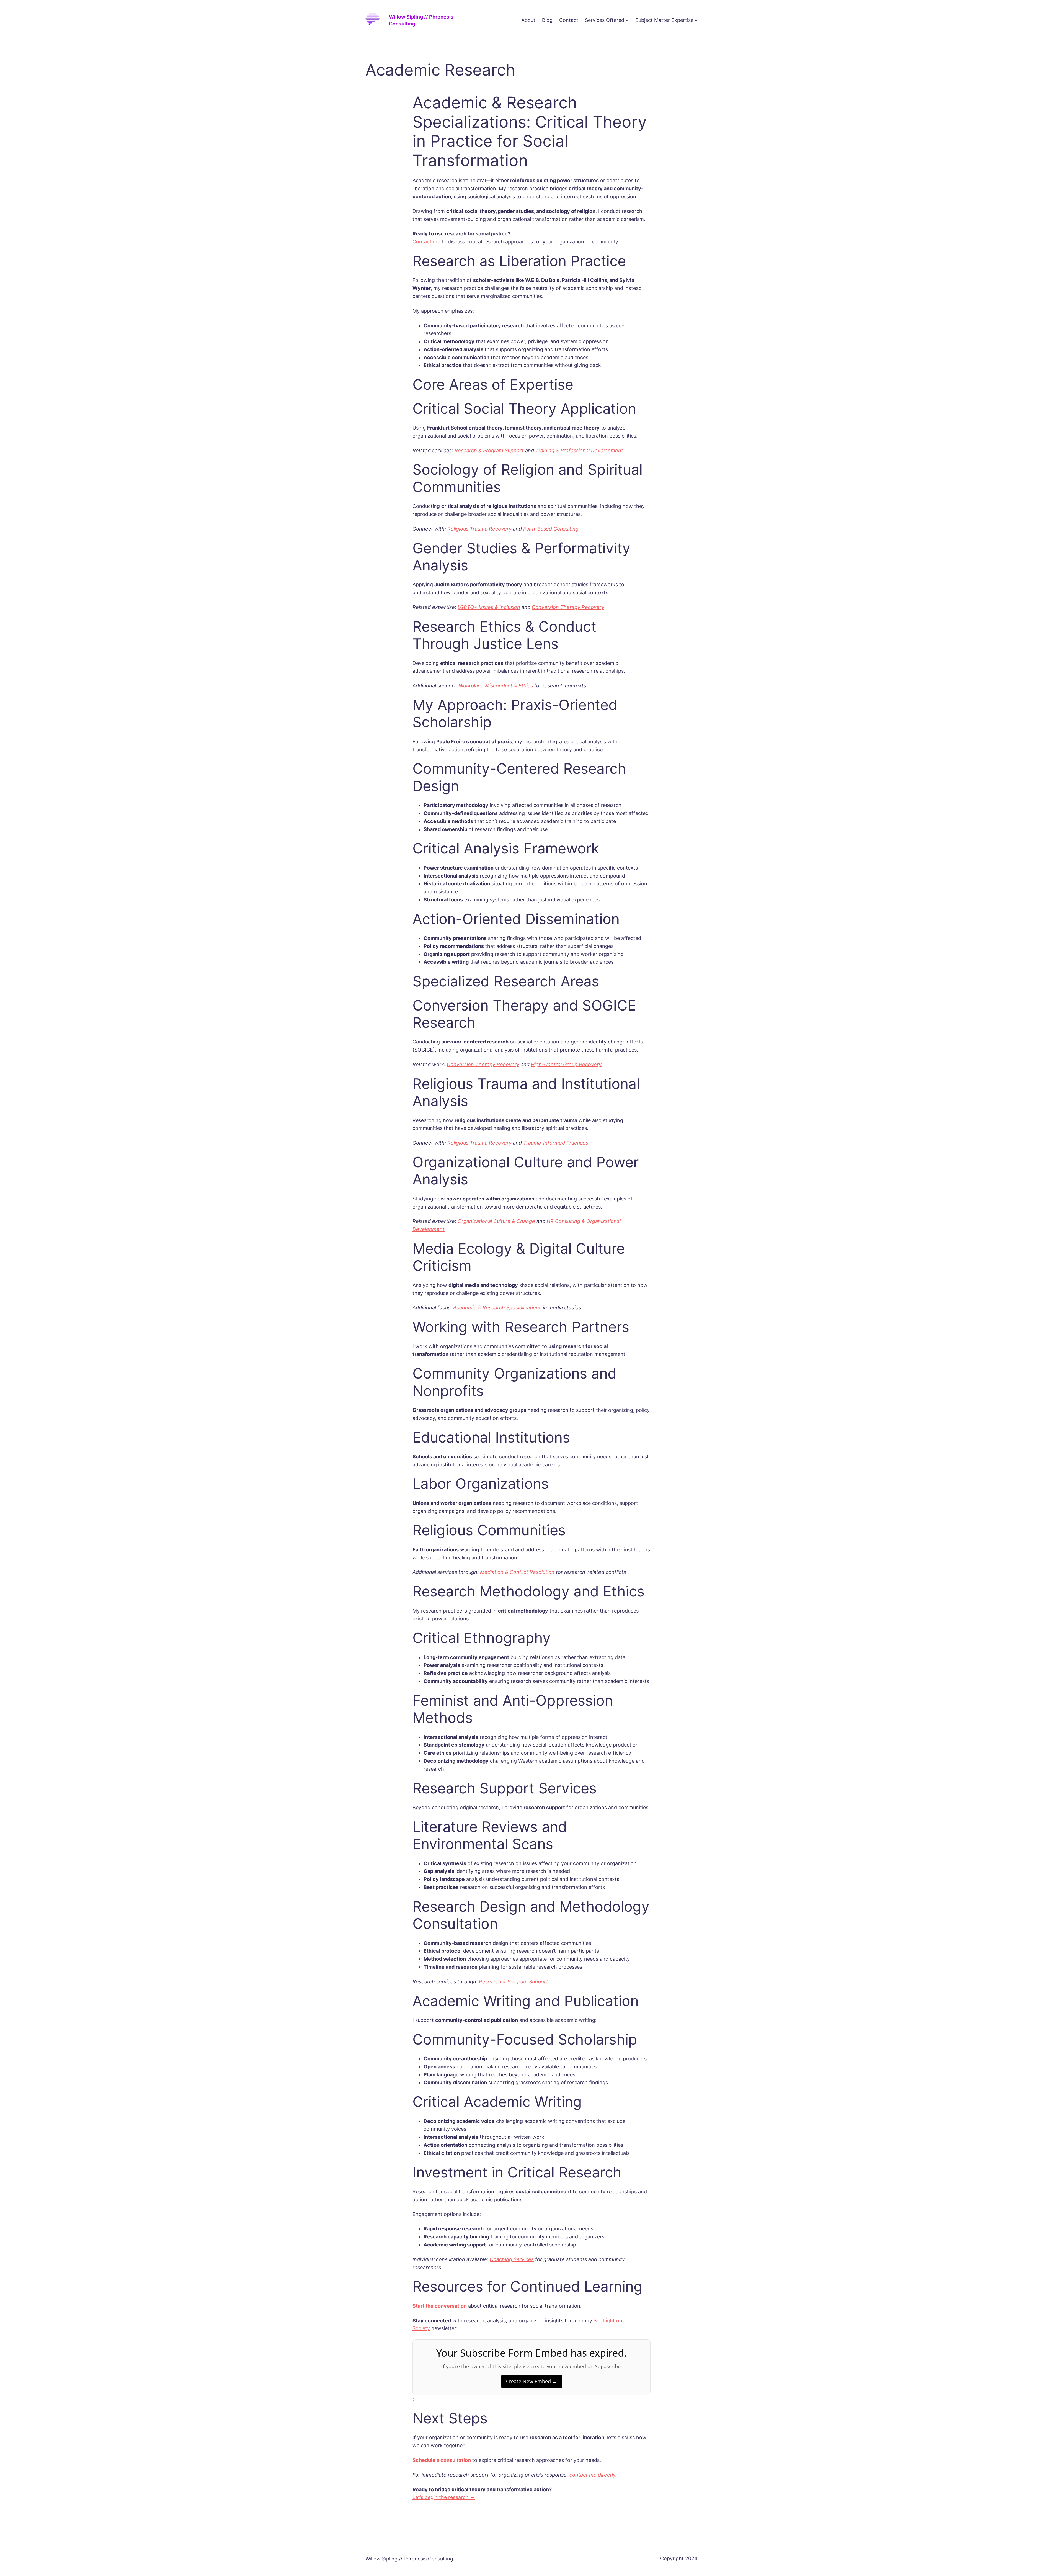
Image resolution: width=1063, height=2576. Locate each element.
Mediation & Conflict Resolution (517, 1572)
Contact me (426, 242)
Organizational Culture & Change (496, 1221)
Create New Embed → (532, 2381)
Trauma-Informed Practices (556, 1143)
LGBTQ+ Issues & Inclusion (489, 607)
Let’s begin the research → (444, 2497)
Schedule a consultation (442, 2460)
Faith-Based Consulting (551, 529)
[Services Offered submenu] (627, 20)
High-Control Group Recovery (566, 1064)
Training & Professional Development (579, 450)
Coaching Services (512, 2259)
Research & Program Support (489, 450)
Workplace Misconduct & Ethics (496, 686)
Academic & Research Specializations (497, 1308)
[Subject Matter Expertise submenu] (696, 20)
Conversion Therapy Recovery (568, 607)
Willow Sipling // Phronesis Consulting (409, 2559)
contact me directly (592, 2475)
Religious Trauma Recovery (479, 529)
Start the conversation (440, 2306)
